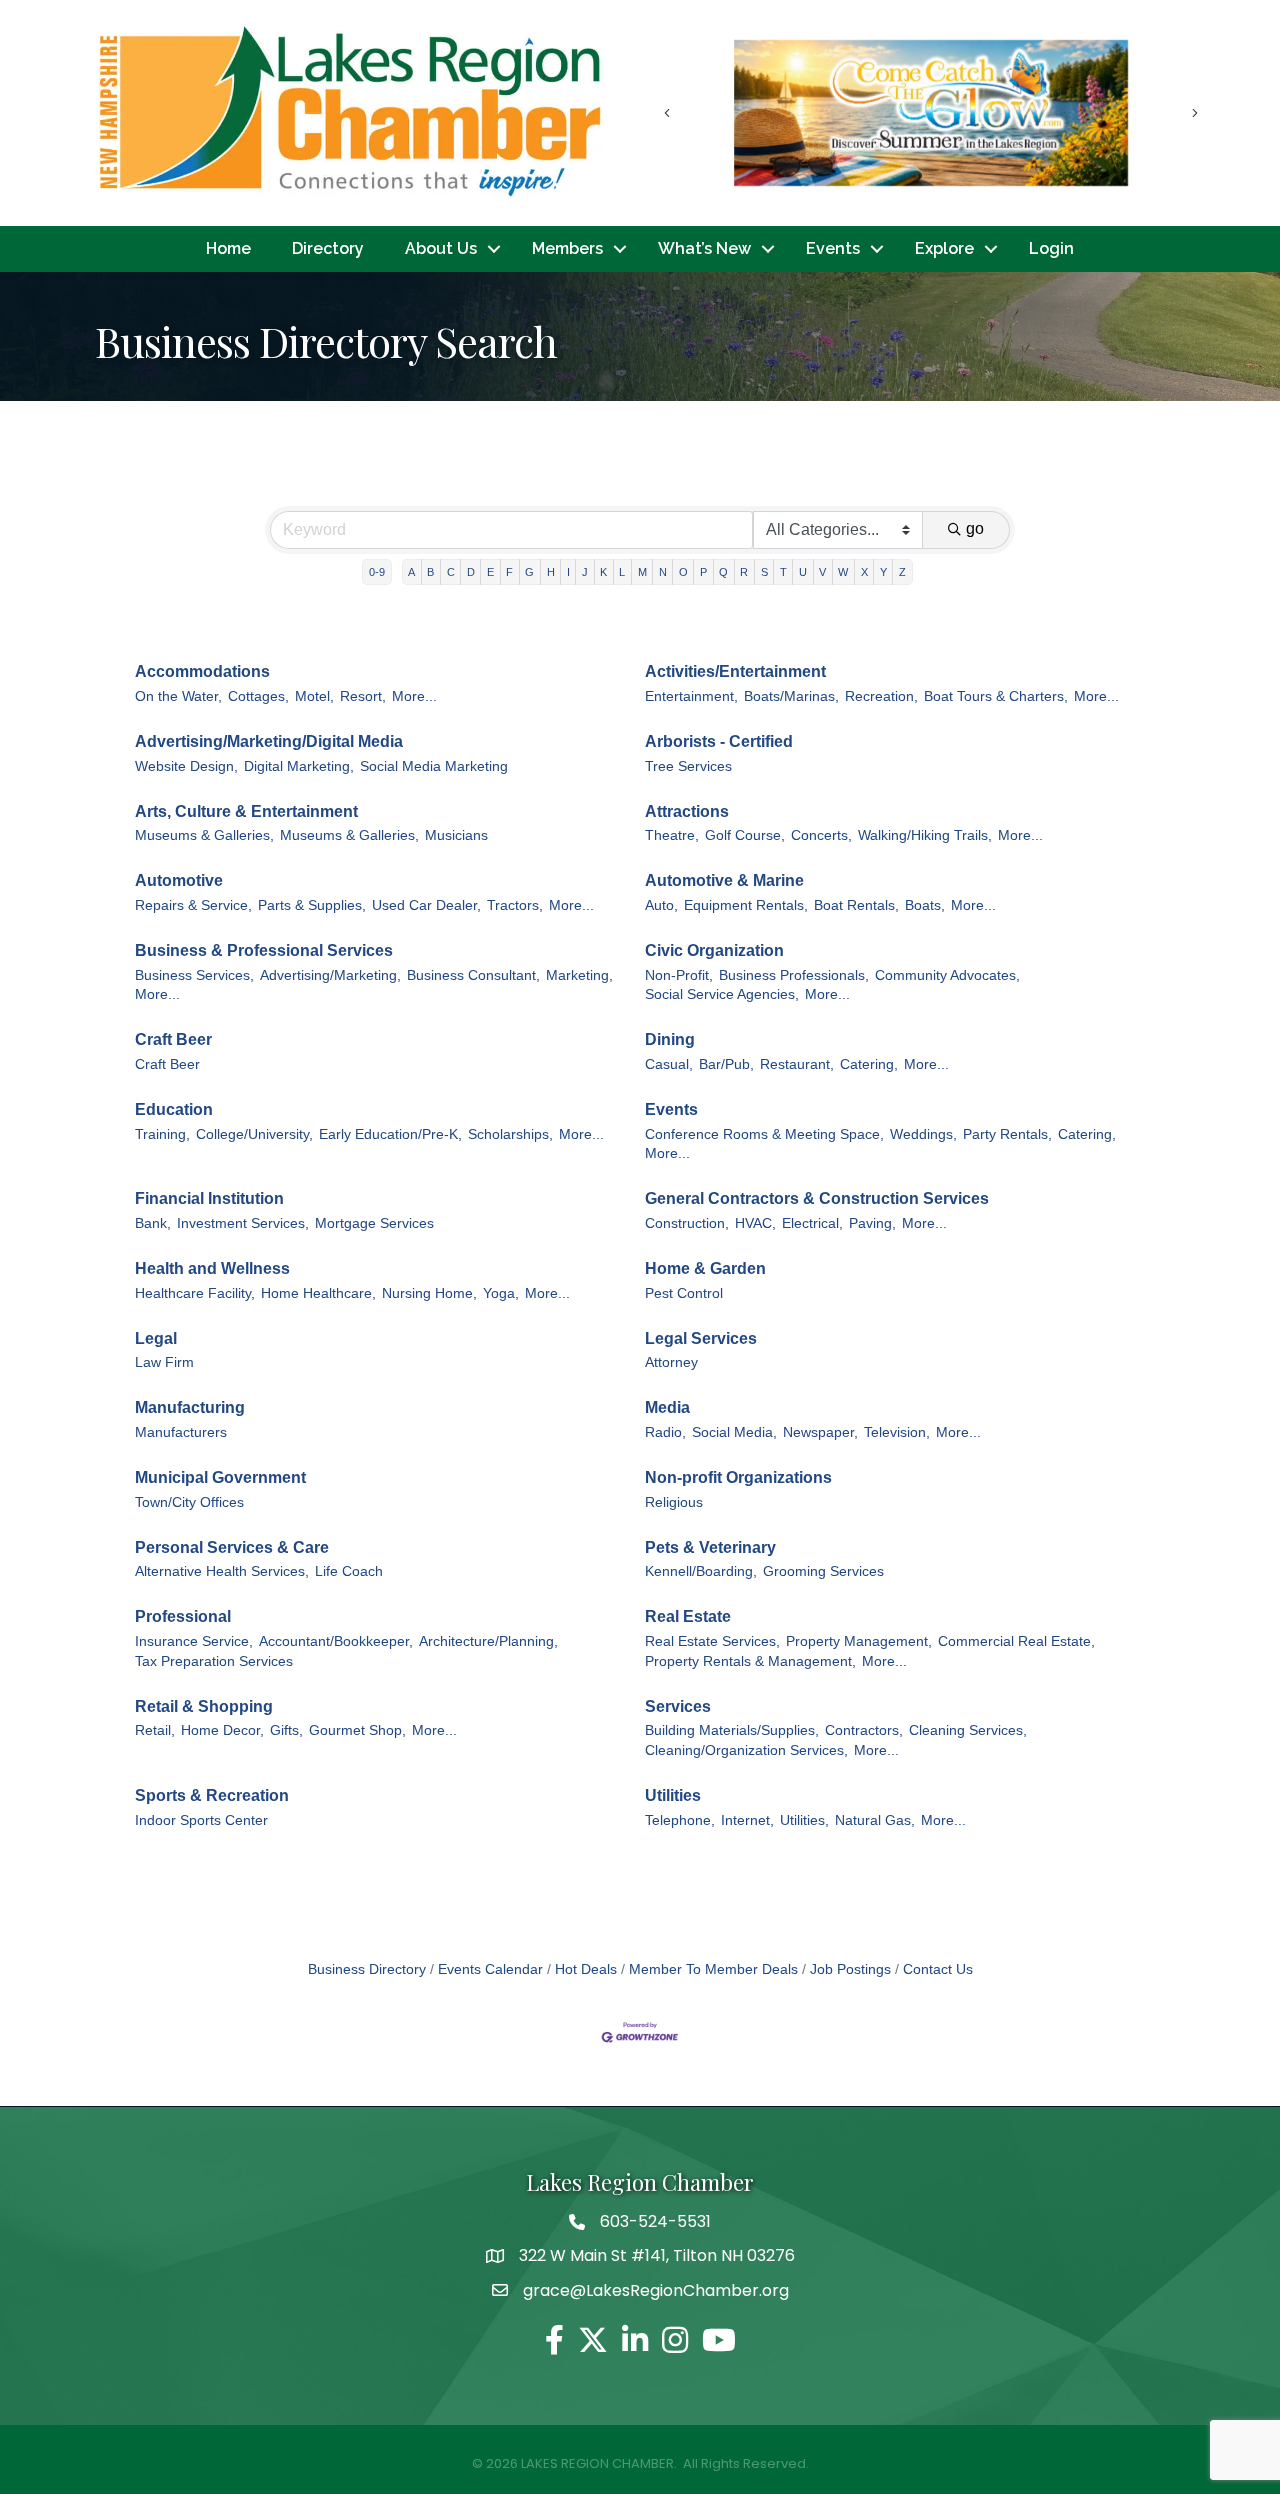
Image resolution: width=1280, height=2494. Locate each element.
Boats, (925, 905)
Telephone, (680, 1820)
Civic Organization (714, 950)
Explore (944, 248)
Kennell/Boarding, (701, 1571)
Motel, (314, 696)
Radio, (665, 1432)
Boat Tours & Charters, (996, 696)
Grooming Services (823, 1571)
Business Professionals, (794, 975)
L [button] (622, 572)
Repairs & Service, (193, 905)
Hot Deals (586, 1969)
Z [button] (902, 572)
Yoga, (501, 1293)
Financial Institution (209, 1198)
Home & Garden (705, 1268)
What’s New (704, 248)
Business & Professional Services (264, 950)
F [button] (509, 572)
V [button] (822, 572)
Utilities (673, 1795)
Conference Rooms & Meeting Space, (764, 1134)
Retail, (155, 1730)
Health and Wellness (212, 1268)
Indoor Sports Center (201, 1820)
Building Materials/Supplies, (732, 1730)
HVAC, (755, 1223)
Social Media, (734, 1432)
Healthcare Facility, (195, 1293)
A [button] (411, 572)
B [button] (430, 572)
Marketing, (579, 975)
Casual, (669, 1064)
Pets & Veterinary (710, 1547)
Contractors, (864, 1730)
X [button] (864, 572)
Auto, (661, 905)
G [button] (529, 572)
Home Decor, (222, 1730)
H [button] (551, 572)
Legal (156, 1338)
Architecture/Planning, (488, 1641)
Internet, (747, 1820)
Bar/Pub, (726, 1064)
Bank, (153, 1223)
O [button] (683, 572)
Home (228, 248)
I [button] (568, 572)
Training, (162, 1134)
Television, (897, 1432)
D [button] (471, 572)
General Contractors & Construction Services (817, 1198)
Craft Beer (173, 1039)
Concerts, (821, 835)
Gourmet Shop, (357, 1730)
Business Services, (194, 975)
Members (567, 248)
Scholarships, (510, 1134)
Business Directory (367, 1969)
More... (414, 696)
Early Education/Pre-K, (390, 1134)
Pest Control (684, 1293)
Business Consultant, (473, 975)
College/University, (254, 1134)
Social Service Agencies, (722, 994)
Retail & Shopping (204, 1706)
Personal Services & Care (232, 1547)
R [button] (744, 572)
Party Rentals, (1007, 1134)
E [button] (490, 572)
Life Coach (349, 1571)
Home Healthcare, (318, 1293)
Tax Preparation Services (214, 1661)
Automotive (179, 880)
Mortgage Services (374, 1223)
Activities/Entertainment (735, 671)
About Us (441, 248)
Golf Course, (745, 835)
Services (678, 1706)
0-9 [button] (377, 572)
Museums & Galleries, (204, 835)
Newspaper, (820, 1432)
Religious (674, 1502)
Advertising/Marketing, (330, 975)
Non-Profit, (679, 975)
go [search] (975, 528)
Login (1051, 248)
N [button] (663, 572)
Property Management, (859, 1641)
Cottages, (258, 696)
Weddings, (923, 1134)
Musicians (456, 835)
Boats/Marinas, (791, 696)
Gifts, (286, 1730)
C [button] (451, 572)
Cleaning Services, (968, 1730)
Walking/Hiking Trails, (925, 835)
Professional (183, 1616)
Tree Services (688, 766)
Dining (670, 1039)
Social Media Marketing (434, 766)
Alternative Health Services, (222, 1571)
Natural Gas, (875, 1820)
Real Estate (688, 1616)
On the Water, (178, 696)
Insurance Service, (194, 1641)
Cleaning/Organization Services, (746, 1750)
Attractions (687, 811)
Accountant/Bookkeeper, (336, 1641)
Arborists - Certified (719, 741)
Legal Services (701, 1338)
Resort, (363, 696)
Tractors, (515, 905)
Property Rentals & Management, (750, 1661)
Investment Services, (243, 1223)
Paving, (872, 1223)
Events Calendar (490, 1969)
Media (667, 1407)
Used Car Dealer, (426, 905)
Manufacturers (181, 1432)
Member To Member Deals (713, 1969)
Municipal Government (220, 1477)
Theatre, (672, 835)
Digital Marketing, (299, 766)
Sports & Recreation (212, 1795)
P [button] (703, 572)
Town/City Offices (189, 1502)
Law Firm (164, 1362)
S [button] (764, 572)
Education (174, 1109)
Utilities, (804, 1820)
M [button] (642, 572)
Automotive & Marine (724, 880)
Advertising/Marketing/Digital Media (269, 741)
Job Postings (850, 1969)
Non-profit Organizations (738, 1477)
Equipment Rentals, (746, 905)
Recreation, (881, 696)
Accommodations (202, 671)
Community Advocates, (947, 975)
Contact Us (938, 1969)
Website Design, (186, 766)
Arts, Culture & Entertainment (246, 811)
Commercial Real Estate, (1016, 1641)
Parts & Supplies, (312, 905)
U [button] (803, 572)
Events (833, 248)
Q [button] (723, 572)
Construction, (687, 1223)
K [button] (603, 572)
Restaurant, (797, 1064)
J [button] (585, 572)
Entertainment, (691, 696)
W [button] (843, 572)
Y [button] (883, 572)
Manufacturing (190, 1407)
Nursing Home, (429, 1293)
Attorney (671, 1362)
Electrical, (812, 1223)
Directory (328, 248)
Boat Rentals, (856, 905)
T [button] (783, 572)
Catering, (869, 1064)
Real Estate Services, (712, 1641)
